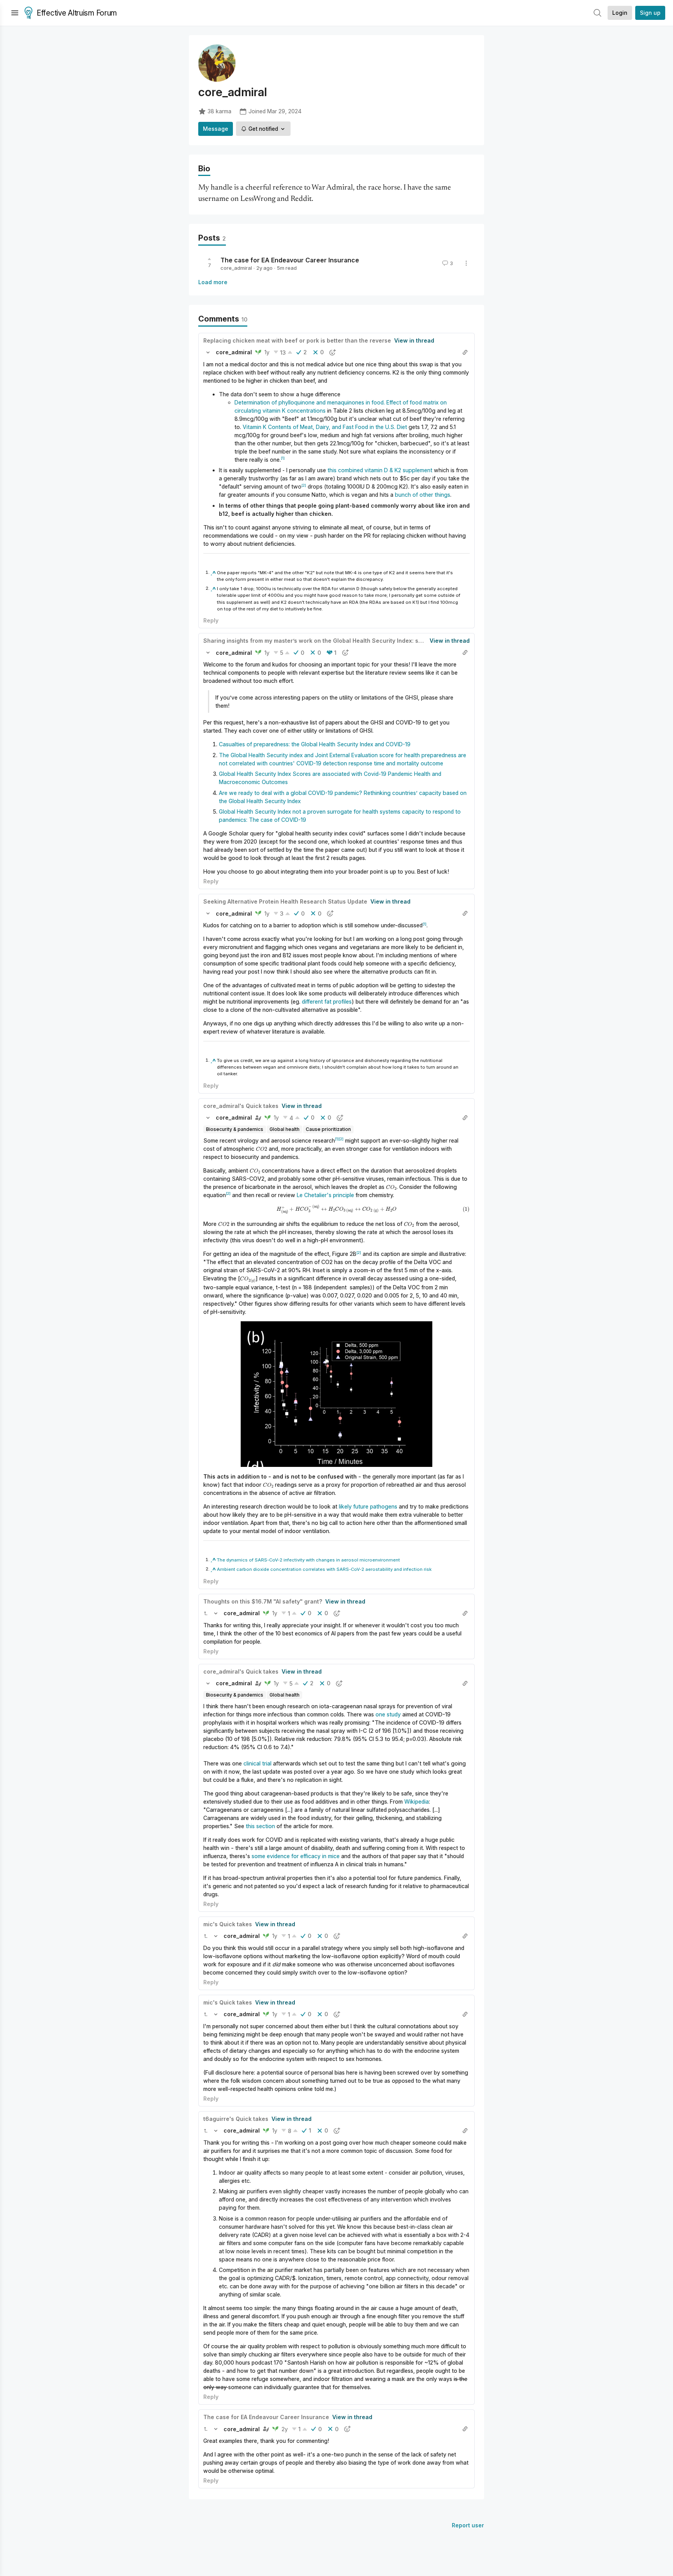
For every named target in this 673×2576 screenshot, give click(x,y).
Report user (468, 2525)
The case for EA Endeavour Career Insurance (290, 260)
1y (267, 352)
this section (260, 1826)
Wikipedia (417, 1801)
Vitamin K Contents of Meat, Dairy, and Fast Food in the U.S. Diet (326, 427)
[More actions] (466, 263)
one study (388, 1714)
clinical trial (258, 1763)
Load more (213, 282)
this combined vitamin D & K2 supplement (380, 470)
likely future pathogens (368, 1506)
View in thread (414, 340)
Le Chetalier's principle (325, 1195)
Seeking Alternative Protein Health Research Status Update (285, 901)
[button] (208, 352)
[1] (283, 458)
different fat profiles (327, 1001)
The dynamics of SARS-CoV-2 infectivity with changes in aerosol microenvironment (308, 1560)
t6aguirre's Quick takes (236, 2119)
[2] (304, 485)
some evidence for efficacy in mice (296, 1856)
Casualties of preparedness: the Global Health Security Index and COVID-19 (315, 744)
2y (285, 2429)
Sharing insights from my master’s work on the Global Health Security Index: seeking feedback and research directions (368, 641)
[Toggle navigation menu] (15, 13)
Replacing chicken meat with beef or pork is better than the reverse (297, 340)
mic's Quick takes (228, 1924)
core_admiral (236, 268)
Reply (211, 620)
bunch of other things (423, 495)
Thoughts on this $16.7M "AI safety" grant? (263, 1601)
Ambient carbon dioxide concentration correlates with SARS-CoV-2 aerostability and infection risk (324, 1569)
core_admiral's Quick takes (241, 1106)
